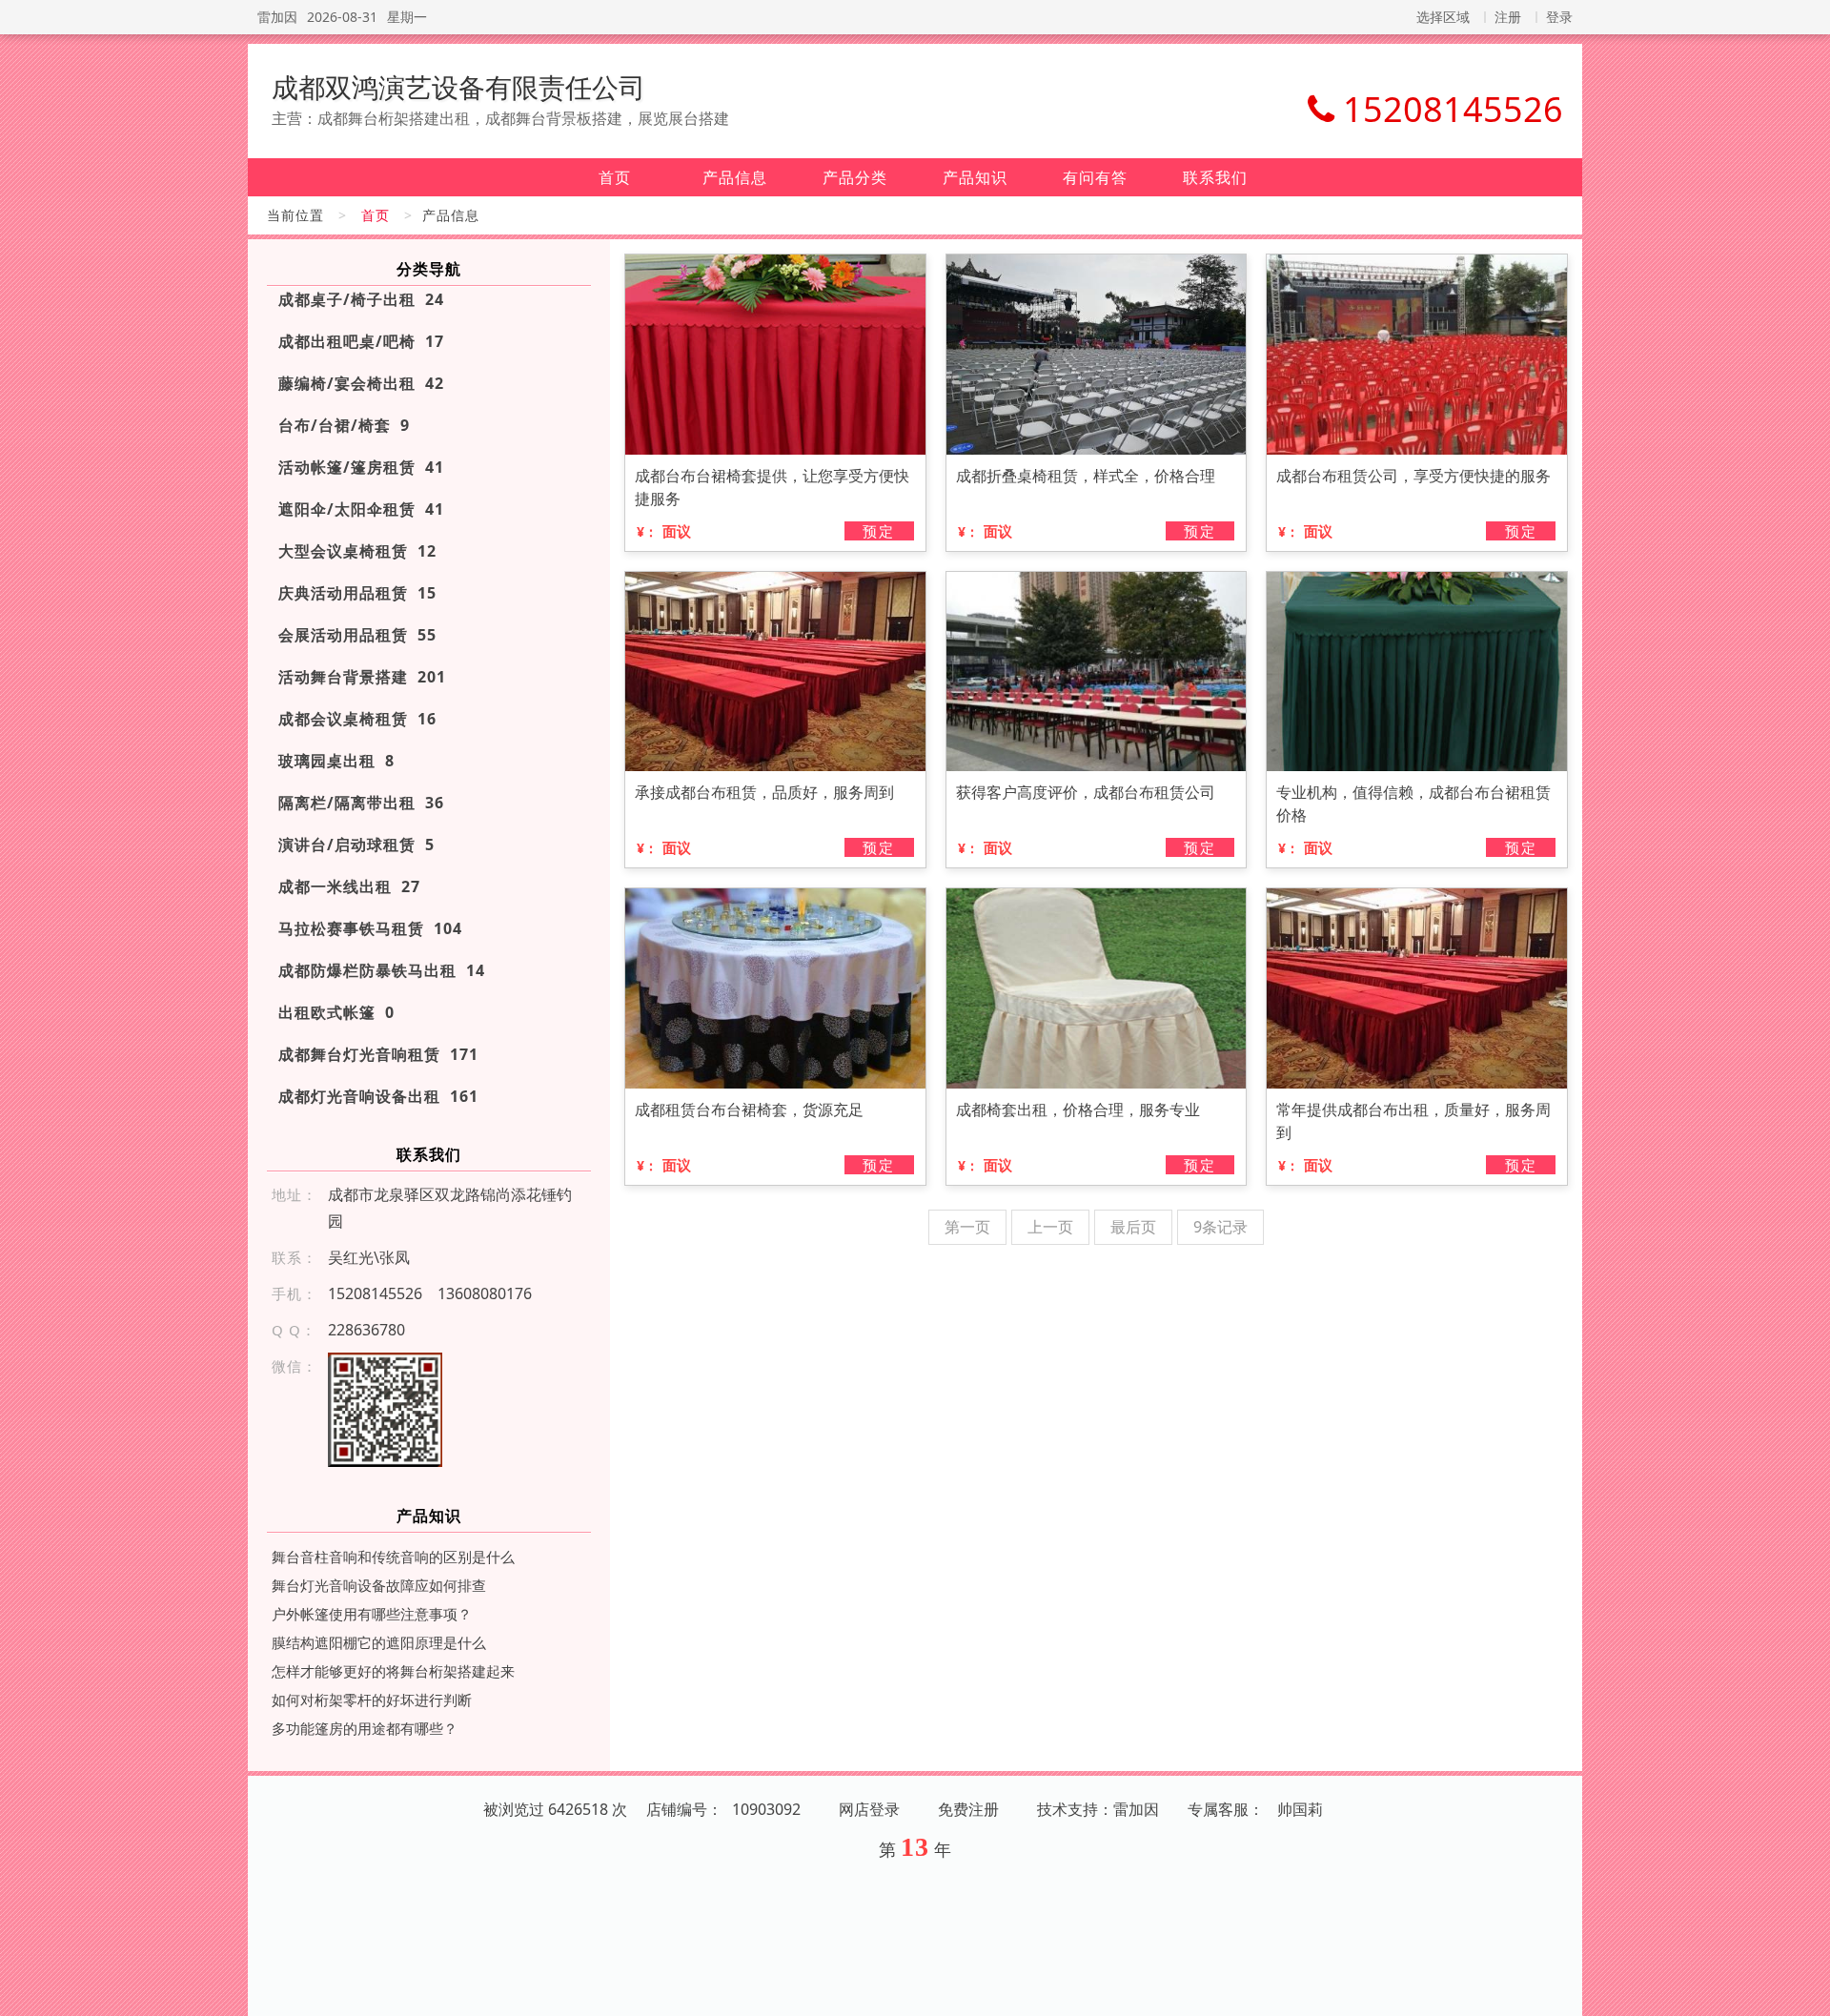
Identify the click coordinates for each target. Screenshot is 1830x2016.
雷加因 (277, 17)
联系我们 (1215, 177)
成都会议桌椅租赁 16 (357, 719)
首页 (615, 177)
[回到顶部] (1805, 1990)
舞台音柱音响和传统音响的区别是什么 (393, 1557)
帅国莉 (1300, 1809)
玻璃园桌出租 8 (336, 761)
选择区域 (1443, 17)
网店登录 (869, 1809)
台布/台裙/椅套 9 (344, 425)
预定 (879, 531)
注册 (1508, 17)
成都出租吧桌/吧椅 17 (361, 341)
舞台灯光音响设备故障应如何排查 (379, 1585)
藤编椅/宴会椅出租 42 (361, 383)
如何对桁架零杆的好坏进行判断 (372, 1700)
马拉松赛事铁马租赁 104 (370, 928)
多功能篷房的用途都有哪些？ (365, 1728)
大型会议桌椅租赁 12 (357, 551)
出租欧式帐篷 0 (336, 1012)
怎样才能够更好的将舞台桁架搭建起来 (393, 1671)
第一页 (967, 1227)
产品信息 (735, 177)
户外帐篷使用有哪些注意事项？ (372, 1614)
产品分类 (855, 177)
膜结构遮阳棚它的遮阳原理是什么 (379, 1642)
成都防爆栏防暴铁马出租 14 (382, 970)
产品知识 (975, 177)
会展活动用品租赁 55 (357, 635)
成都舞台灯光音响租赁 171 (378, 1054)
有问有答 (1095, 177)
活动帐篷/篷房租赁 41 (361, 467)
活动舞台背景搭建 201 (362, 677)
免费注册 (968, 1809)
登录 (1559, 17)
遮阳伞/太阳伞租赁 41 (361, 509)
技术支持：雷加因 (1098, 1809)
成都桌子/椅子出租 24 (361, 299)
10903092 (766, 1809)
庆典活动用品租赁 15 (357, 593)
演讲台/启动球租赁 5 (356, 845)
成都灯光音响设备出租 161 (378, 1096)
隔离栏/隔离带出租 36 (361, 803)
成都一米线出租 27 (349, 886)
